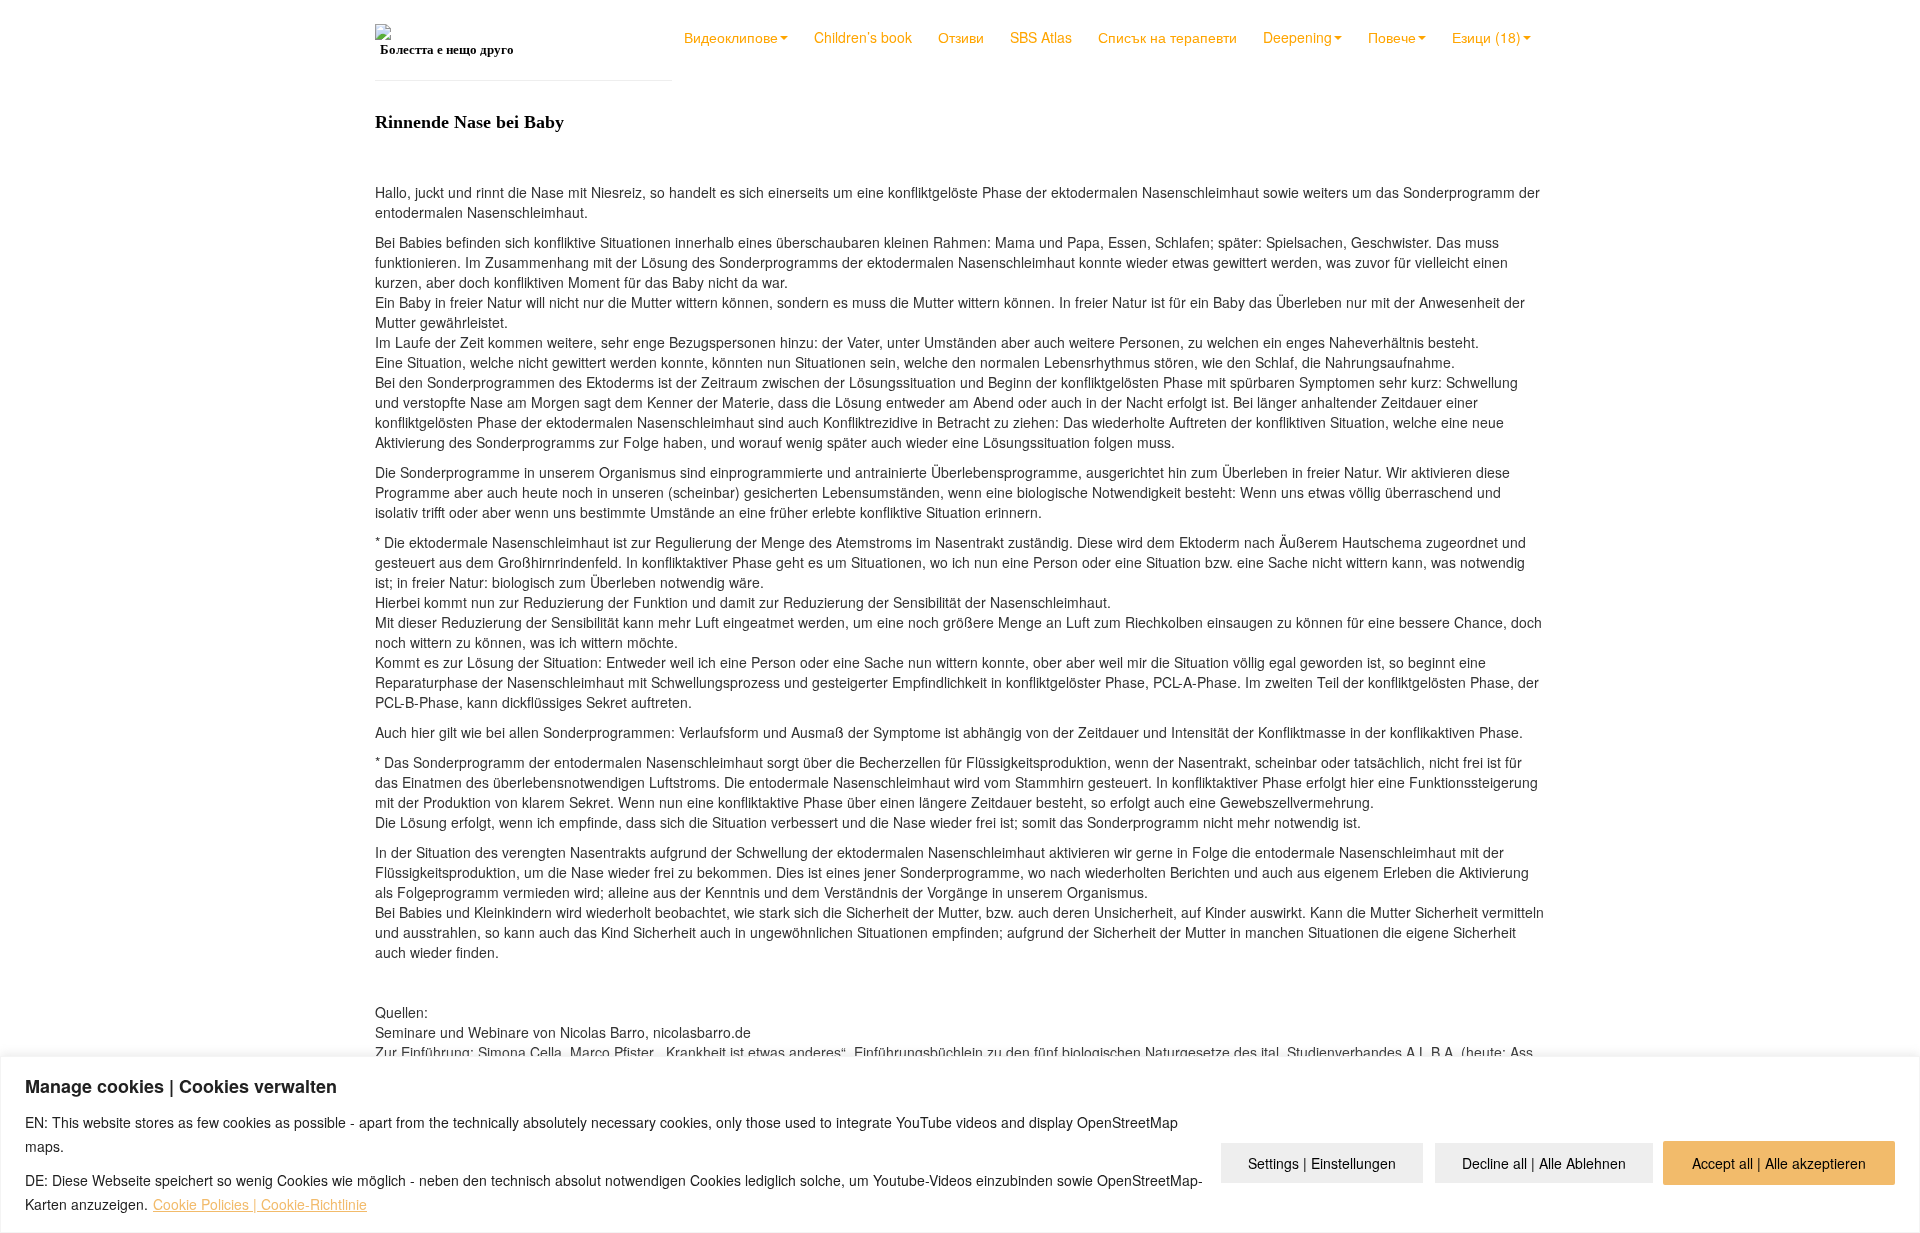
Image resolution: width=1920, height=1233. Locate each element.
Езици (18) (1486, 37)
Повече (1392, 37)
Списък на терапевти (1167, 37)
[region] (960, 1144)
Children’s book (863, 37)
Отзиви (961, 37)
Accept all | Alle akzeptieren (1779, 1163)
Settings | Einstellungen (1322, 1163)
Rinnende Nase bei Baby (469, 122)
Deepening (1297, 37)
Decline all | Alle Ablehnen (1544, 1163)
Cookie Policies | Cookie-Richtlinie (260, 1204)
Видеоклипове (731, 37)
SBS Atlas (1041, 37)
